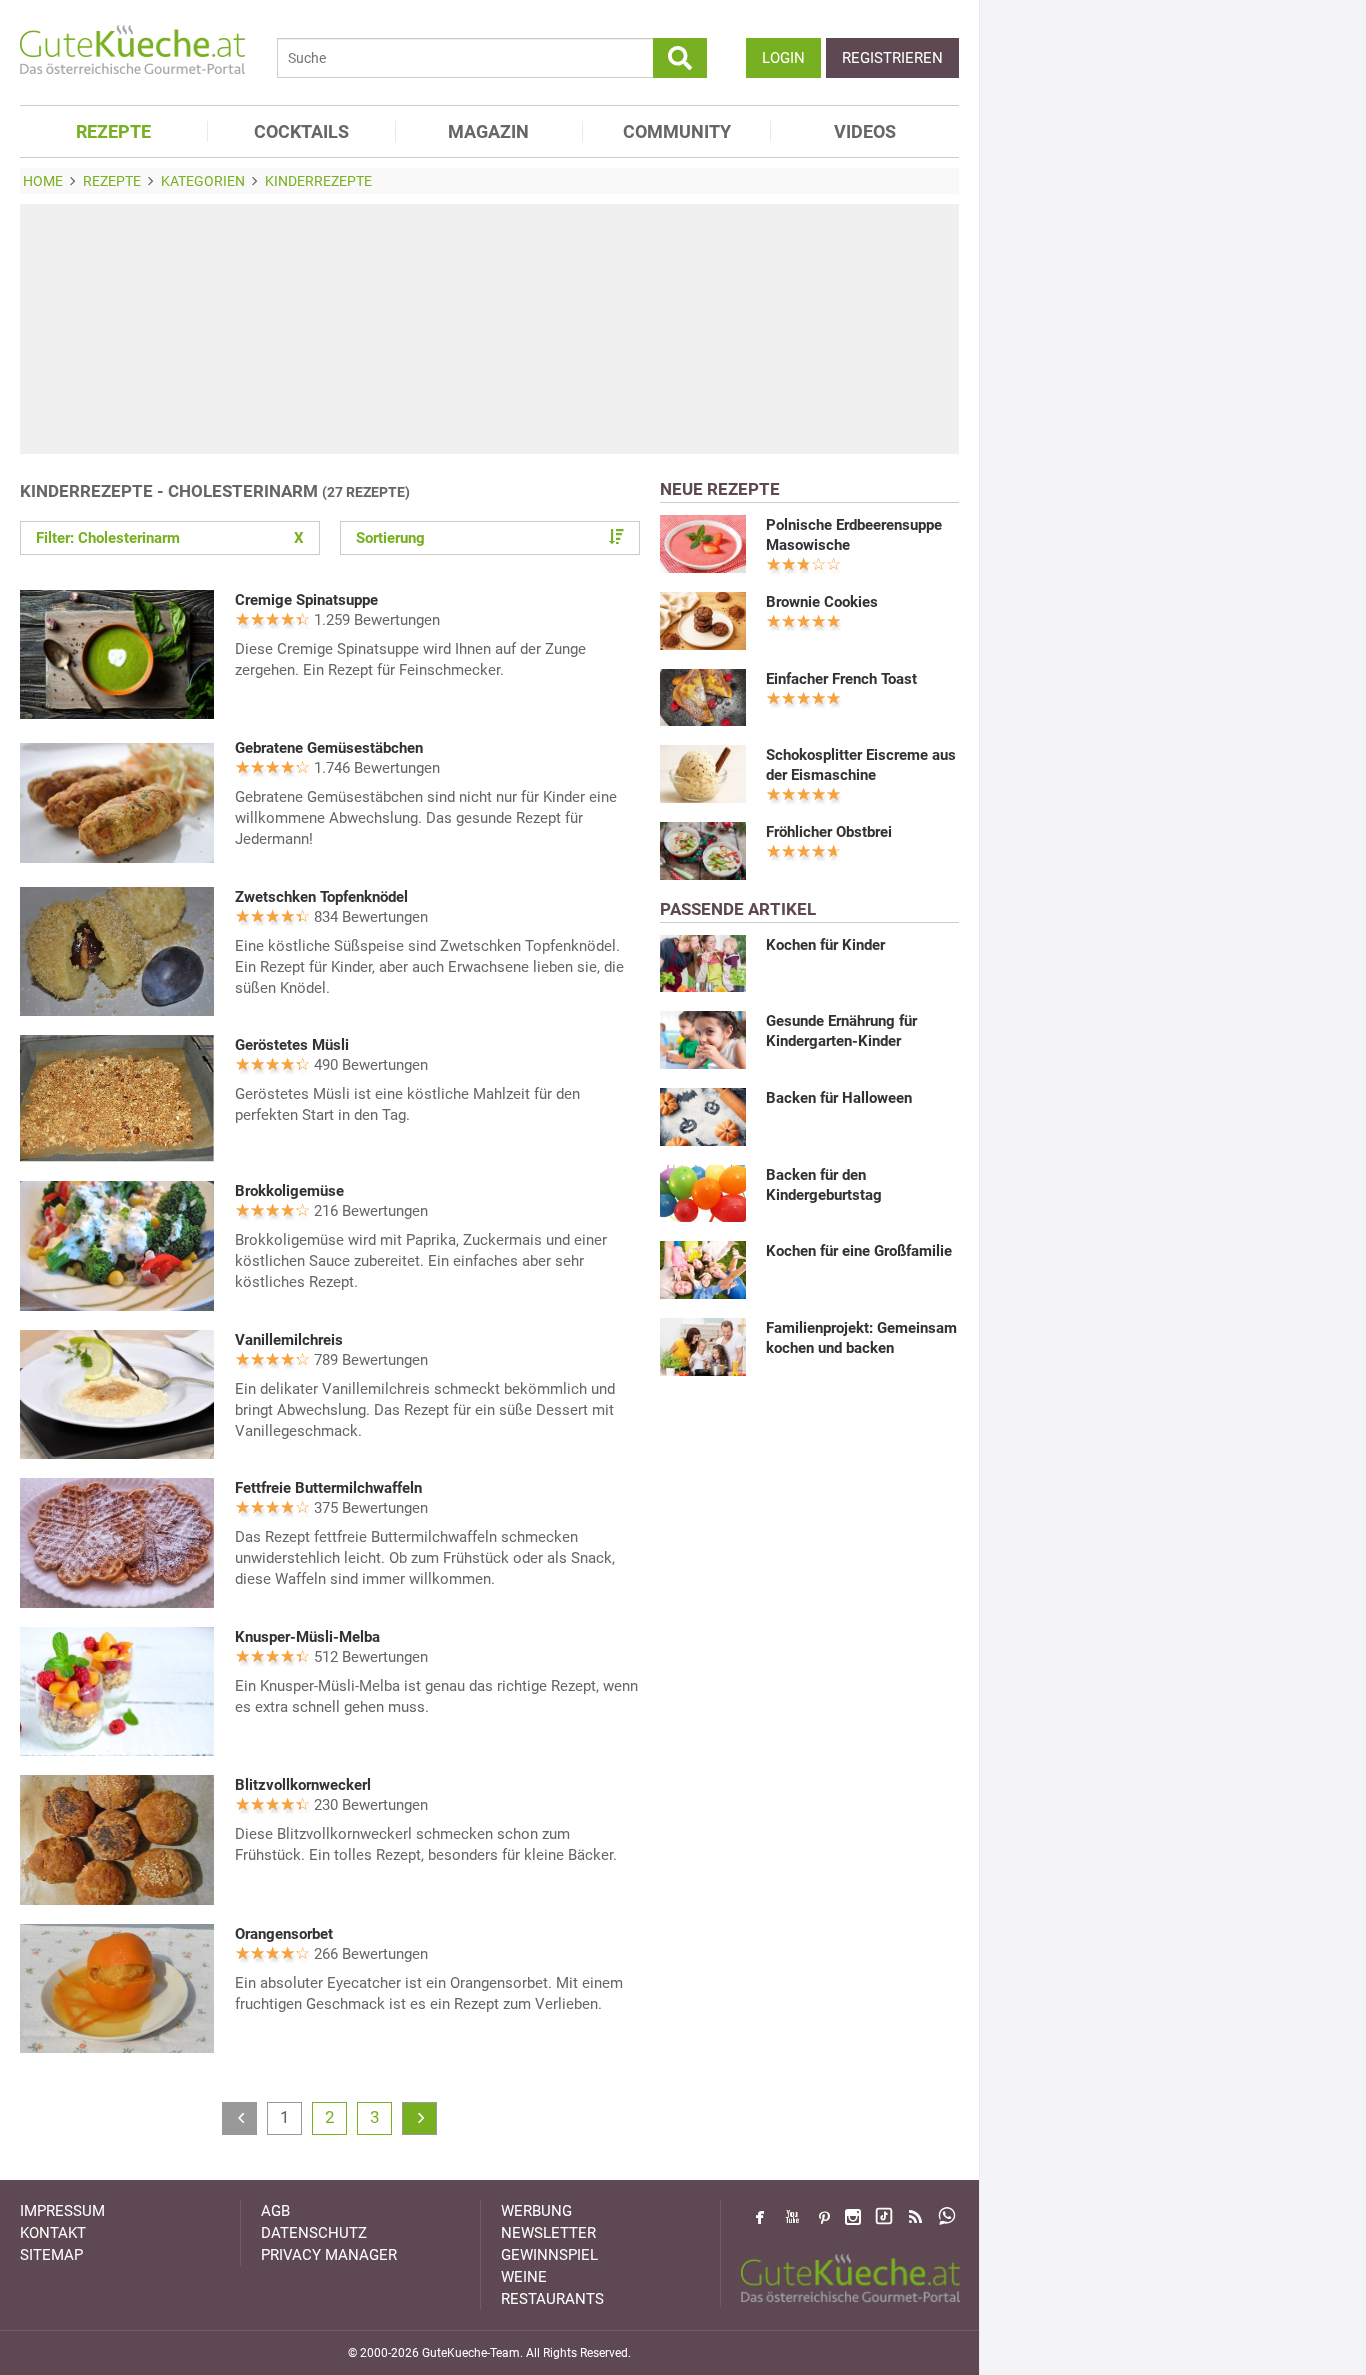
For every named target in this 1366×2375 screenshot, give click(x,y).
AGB (275, 2211)
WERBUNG (536, 2211)
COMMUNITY (677, 131)
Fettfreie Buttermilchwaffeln (328, 1488)
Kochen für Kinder (825, 945)
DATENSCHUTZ (314, 2233)
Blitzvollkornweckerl (303, 1785)
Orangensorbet (284, 1934)
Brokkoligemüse (289, 1191)
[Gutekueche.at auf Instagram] (853, 2217)
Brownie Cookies (822, 602)
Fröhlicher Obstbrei (829, 832)
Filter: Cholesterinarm (170, 538)
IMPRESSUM (62, 2211)
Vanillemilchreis (289, 1340)
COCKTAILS (301, 131)
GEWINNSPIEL (549, 2255)
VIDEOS (865, 131)
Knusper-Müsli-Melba (307, 1637)
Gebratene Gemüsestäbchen (329, 748)
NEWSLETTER (548, 2233)
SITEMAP (51, 2255)
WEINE (524, 2277)
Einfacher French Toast (841, 679)
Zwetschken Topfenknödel (321, 897)
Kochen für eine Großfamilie (859, 1251)
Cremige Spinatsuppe (306, 600)
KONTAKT (53, 2233)
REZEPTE (113, 131)
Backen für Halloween (839, 1098)
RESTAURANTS (552, 2299)
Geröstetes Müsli (292, 1045)
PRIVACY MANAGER (329, 2255)
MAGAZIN (488, 131)
